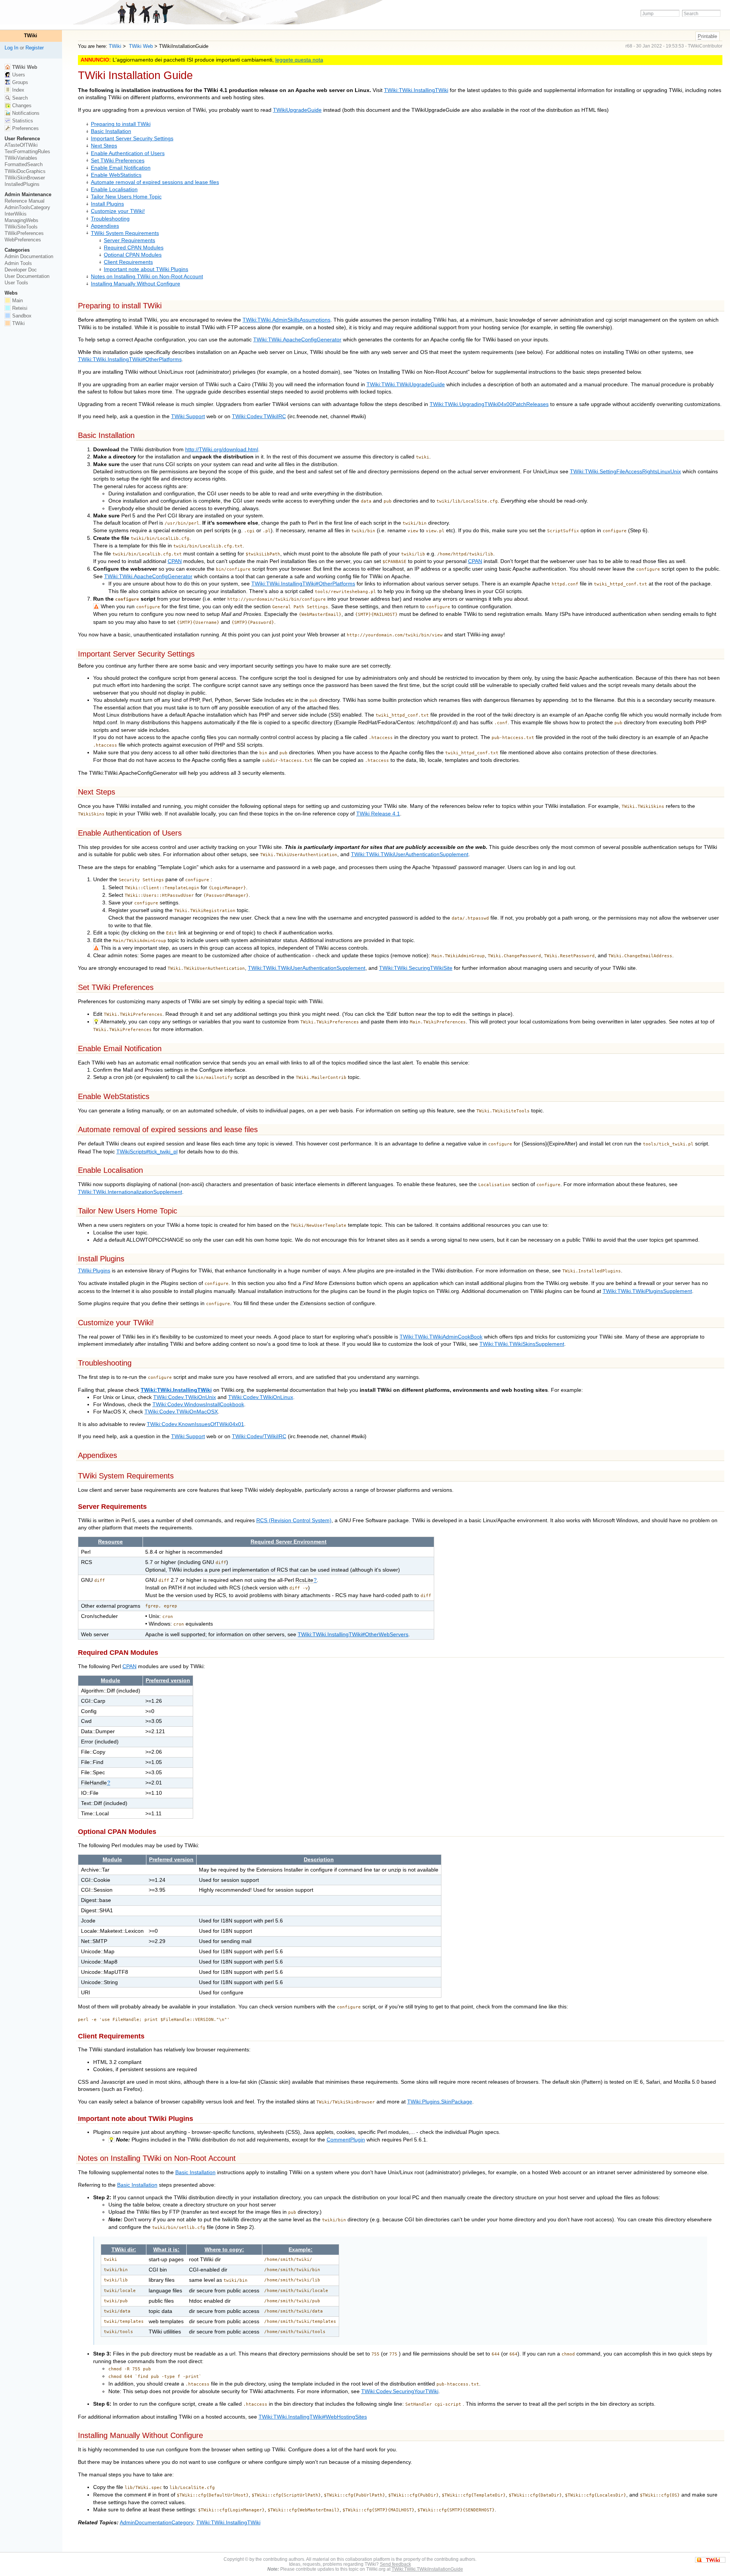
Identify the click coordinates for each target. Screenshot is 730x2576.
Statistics (22, 121)
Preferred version (168, 1681)
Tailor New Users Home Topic (126, 197)
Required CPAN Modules (134, 248)
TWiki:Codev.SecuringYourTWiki (400, 2391)
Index (17, 90)
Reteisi (19, 308)
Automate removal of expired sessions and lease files (155, 182)
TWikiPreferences (24, 233)
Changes (21, 105)
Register (35, 48)
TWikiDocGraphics (25, 171)
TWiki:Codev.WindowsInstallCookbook (198, 1405)
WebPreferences (23, 240)
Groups (19, 82)
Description (319, 1860)
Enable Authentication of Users (128, 153)
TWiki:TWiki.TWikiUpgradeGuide (406, 385)
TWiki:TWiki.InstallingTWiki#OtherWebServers (353, 1635)
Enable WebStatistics (116, 175)
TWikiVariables (21, 158)
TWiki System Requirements (125, 233)
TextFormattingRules (27, 151)
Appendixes (105, 226)
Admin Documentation (29, 256)
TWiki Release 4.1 (378, 814)
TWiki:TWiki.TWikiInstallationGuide (427, 2569)
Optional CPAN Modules (133, 255)
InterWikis (16, 214)
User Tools (16, 283)
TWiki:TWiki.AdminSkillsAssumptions (286, 320)
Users (18, 75)
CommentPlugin (346, 2140)
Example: (301, 2250)
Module (110, 1681)
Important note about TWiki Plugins (146, 269)
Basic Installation (111, 131)
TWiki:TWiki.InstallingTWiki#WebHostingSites (313, 2417)
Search (19, 98)
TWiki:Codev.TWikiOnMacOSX (181, 1412)
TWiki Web (140, 46)
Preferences (25, 128)
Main (17, 301)
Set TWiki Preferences (118, 161)
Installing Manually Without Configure (136, 284)
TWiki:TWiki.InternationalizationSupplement (130, 1192)
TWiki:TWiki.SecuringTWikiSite (416, 968)
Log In (11, 48)
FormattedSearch (24, 164)
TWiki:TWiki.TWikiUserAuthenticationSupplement (410, 854)
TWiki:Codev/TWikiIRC (259, 1436)
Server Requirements (129, 240)
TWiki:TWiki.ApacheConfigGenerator (297, 340)
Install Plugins (107, 204)
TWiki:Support (188, 416)
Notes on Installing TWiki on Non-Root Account (147, 277)
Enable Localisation (114, 190)
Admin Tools (18, 263)
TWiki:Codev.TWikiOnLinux (261, 1397)
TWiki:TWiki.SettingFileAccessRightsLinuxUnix (625, 472)
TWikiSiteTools (21, 227)
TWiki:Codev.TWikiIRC (259, 416)
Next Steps (104, 146)
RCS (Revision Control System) (294, 1520)
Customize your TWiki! (118, 211)
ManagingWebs (21, 220)
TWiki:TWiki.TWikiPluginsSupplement (647, 1291)
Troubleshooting (110, 219)
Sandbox (21, 316)
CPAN (175, 561)
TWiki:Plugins (94, 1271)
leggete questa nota (299, 60)
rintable (707, 36)
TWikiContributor (705, 46)
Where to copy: (224, 2250)
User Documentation (27, 276)
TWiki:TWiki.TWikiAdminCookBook (441, 1337)
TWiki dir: (124, 2250)
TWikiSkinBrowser (25, 178)
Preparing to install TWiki (121, 124)
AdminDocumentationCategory (156, 2523)
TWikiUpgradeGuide (297, 110)
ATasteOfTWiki (21, 145)
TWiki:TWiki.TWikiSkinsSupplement (522, 1344)
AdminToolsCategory (27, 207)
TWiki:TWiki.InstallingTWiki (416, 90)
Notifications (25, 113)
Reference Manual (25, 201)
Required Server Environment (289, 1542)
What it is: (166, 2250)
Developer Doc (21, 270)
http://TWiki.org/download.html (222, 450)
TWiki (115, 46)
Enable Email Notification (121, 168)
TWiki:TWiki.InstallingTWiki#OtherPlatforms (130, 359)
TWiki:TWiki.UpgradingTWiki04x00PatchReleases (489, 404)
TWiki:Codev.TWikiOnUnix (185, 1397)
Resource (110, 1542)
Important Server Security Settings (132, 139)
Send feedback (395, 2564)
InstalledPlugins (22, 184)
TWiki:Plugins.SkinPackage (440, 2102)
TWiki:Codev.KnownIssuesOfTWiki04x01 (195, 1424)
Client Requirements (128, 262)
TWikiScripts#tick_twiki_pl (147, 1152)
